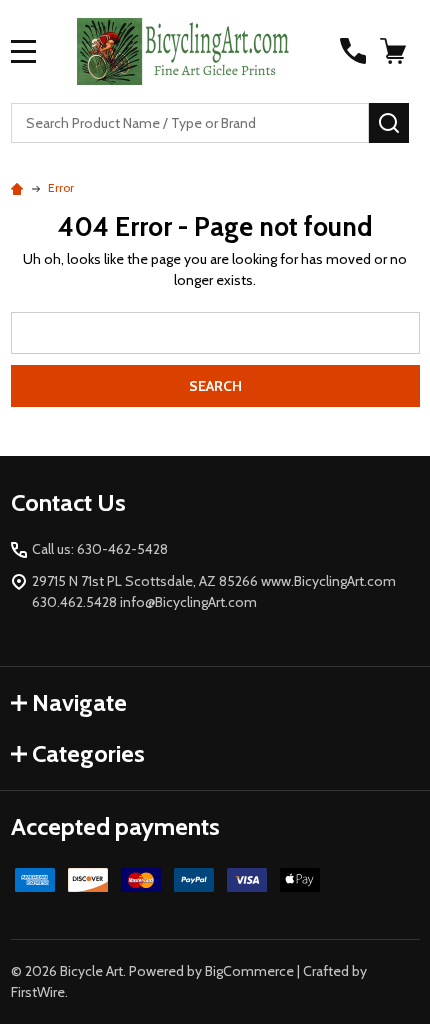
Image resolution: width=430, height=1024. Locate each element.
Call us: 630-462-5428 (100, 549)
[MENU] (24, 51)
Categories (88, 753)
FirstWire (38, 992)
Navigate (79, 702)
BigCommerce (249, 971)
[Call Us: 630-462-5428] (353, 51)
